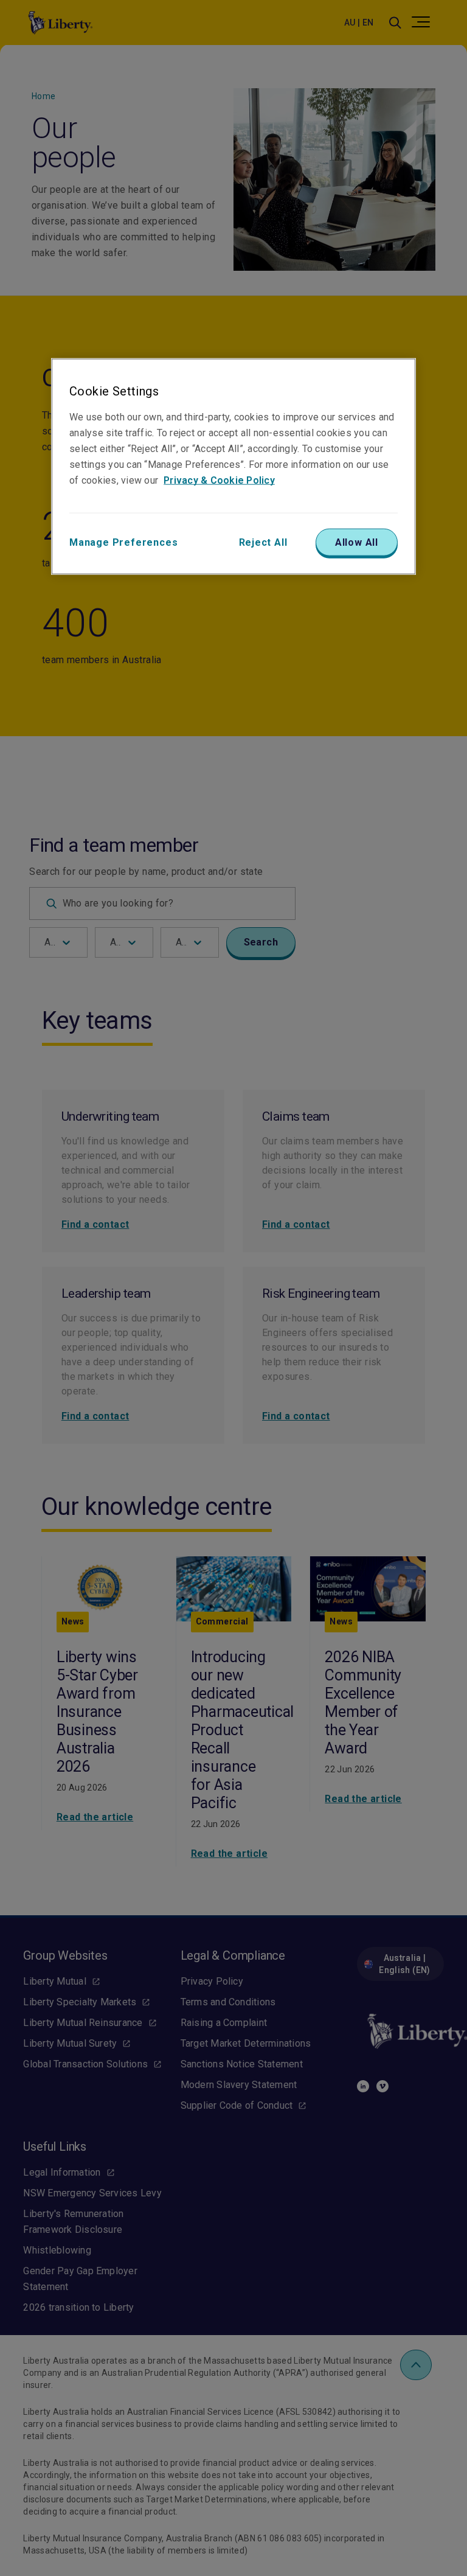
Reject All (263, 542)
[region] (233, 467)
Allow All (357, 542)
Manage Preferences (123, 542)
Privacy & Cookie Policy (219, 480)
